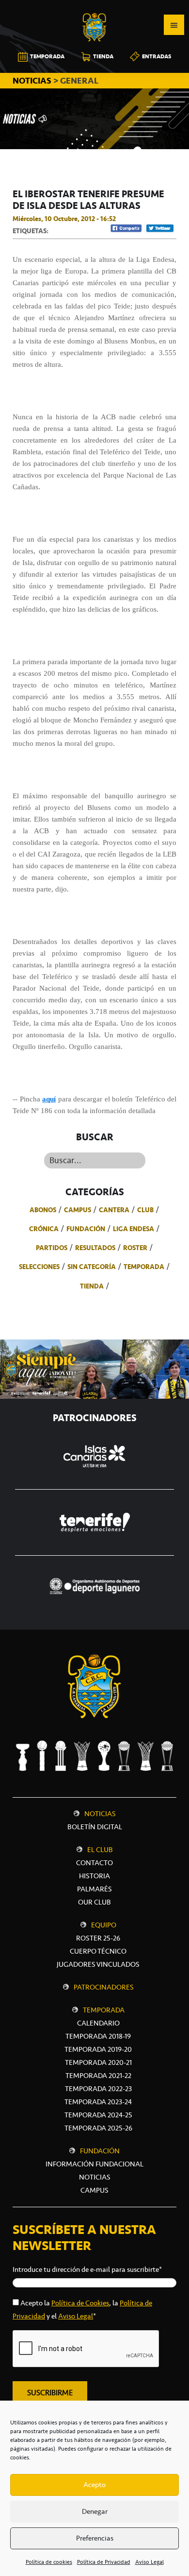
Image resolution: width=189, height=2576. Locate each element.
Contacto (94, 1863)
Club (145, 1210)
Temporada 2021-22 (98, 2076)
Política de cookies (49, 2562)
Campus (78, 1210)
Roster (135, 1248)
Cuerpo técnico (98, 1951)
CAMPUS (94, 2190)
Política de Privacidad (104, 2562)
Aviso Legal (150, 2562)
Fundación (86, 1229)
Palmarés (94, 1889)
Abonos (43, 1210)
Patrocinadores (104, 1987)
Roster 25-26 (98, 1938)
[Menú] (174, 25)
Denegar (95, 2511)
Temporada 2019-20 (98, 2049)
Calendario (98, 2023)
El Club (100, 1850)
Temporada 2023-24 (98, 2102)
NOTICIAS (33, 81)
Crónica (44, 1229)
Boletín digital (95, 1827)
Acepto (94, 2485)
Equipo (104, 1925)
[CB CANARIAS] (94, 7)
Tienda (92, 1286)
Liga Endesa (134, 1229)
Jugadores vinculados (98, 1964)
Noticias (100, 1814)
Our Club (94, 1902)
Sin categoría (92, 1267)
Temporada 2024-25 (98, 2115)
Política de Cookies (80, 2303)
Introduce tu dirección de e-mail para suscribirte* (87, 2269)
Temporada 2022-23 (98, 2089)
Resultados (95, 1248)
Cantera (114, 1210)
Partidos (52, 1248)
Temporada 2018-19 (98, 2036)
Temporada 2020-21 (98, 2062)
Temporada (144, 1267)
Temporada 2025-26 (98, 2128)
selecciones (39, 1267)
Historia (94, 1876)
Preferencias (95, 2538)
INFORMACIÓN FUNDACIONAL (94, 2164)
